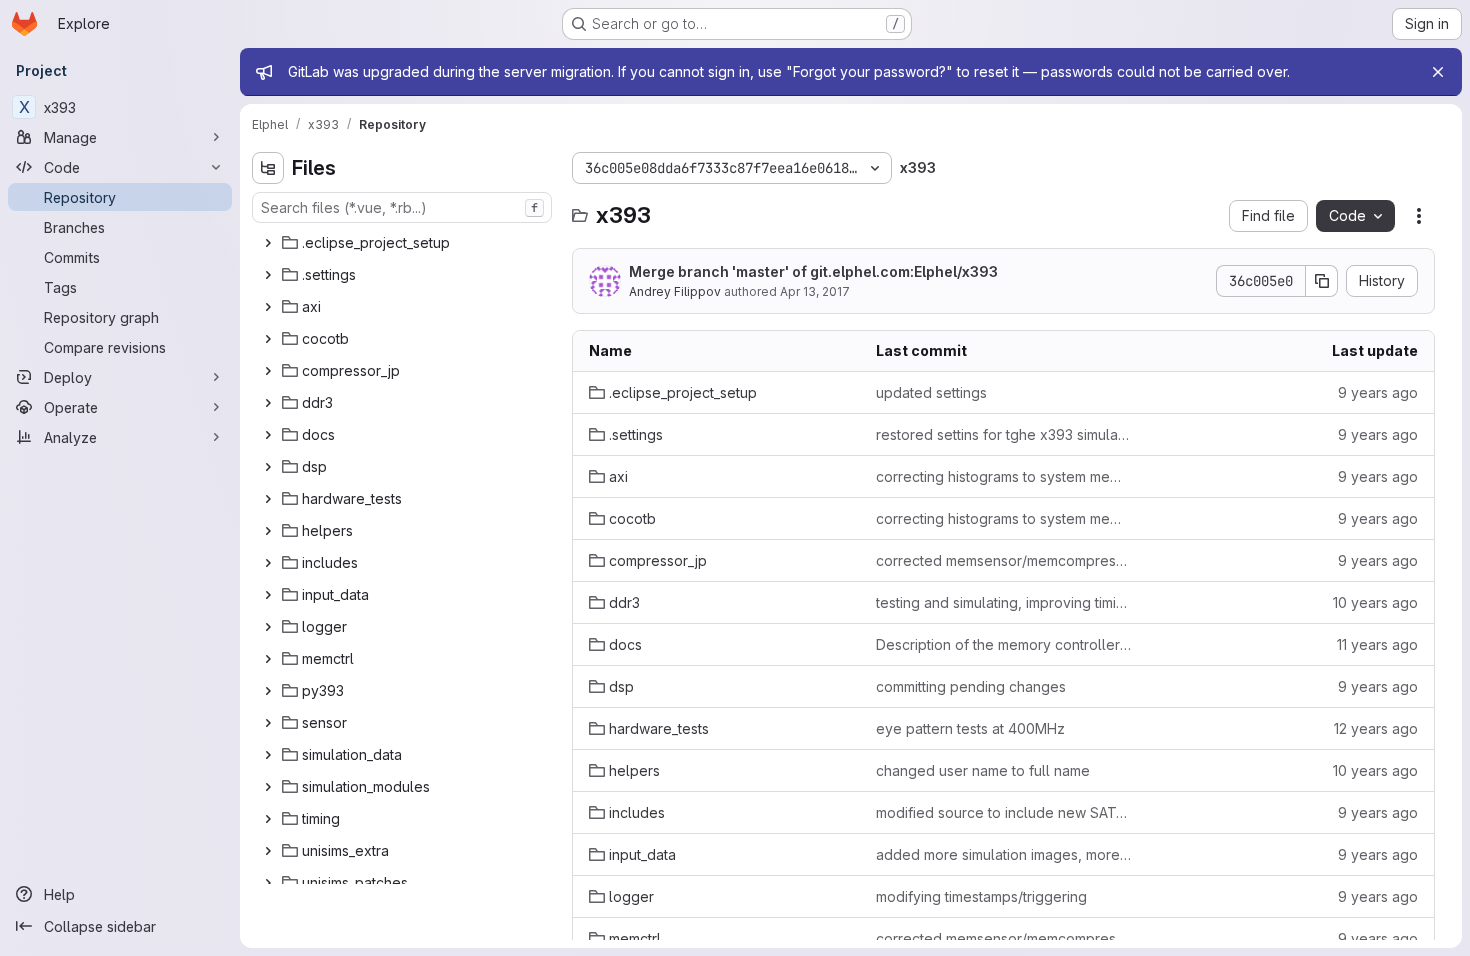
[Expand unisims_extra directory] (268, 851)
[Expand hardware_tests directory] (268, 499)
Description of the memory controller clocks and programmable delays (1003, 644)
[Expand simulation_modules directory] (268, 787)
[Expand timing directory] (268, 819)
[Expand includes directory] (268, 563)
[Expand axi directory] (268, 307)
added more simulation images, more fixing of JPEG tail (1003, 854)
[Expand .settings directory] (268, 275)
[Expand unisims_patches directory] (268, 883)
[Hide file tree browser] (268, 168)
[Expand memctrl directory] (268, 659)
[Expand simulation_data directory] (268, 755)
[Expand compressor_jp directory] (268, 371)
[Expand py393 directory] (268, 691)
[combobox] (402, 207)
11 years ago (1377, 644)
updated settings (931, 392)
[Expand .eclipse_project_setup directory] (268, 243)
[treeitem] (404, 243)
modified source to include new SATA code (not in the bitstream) (1003, 812)
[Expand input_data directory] (268, 595)
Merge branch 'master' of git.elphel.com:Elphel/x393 (813, 271)
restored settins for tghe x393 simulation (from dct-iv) (1003, 434)
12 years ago (1376, 728)
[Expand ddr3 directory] (268, 403)
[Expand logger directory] (268, 627)
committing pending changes (971, 686)
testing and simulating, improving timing (1003, 602)
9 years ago (1378, 392)
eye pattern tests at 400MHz (970, 728)
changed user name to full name (983, 770)
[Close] (1438, 72)
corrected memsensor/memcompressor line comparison (1003, 560)
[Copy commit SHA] (1322, 281)
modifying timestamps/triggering (981, 896)
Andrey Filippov (675, 291)
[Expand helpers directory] (268, 531)
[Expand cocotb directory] (268, 339)
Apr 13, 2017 (815, 291)
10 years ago (1375, 602)
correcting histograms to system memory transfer (1003, 476)
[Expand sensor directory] (268, 723)
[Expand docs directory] (268, 435)
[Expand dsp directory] (268, 467)
